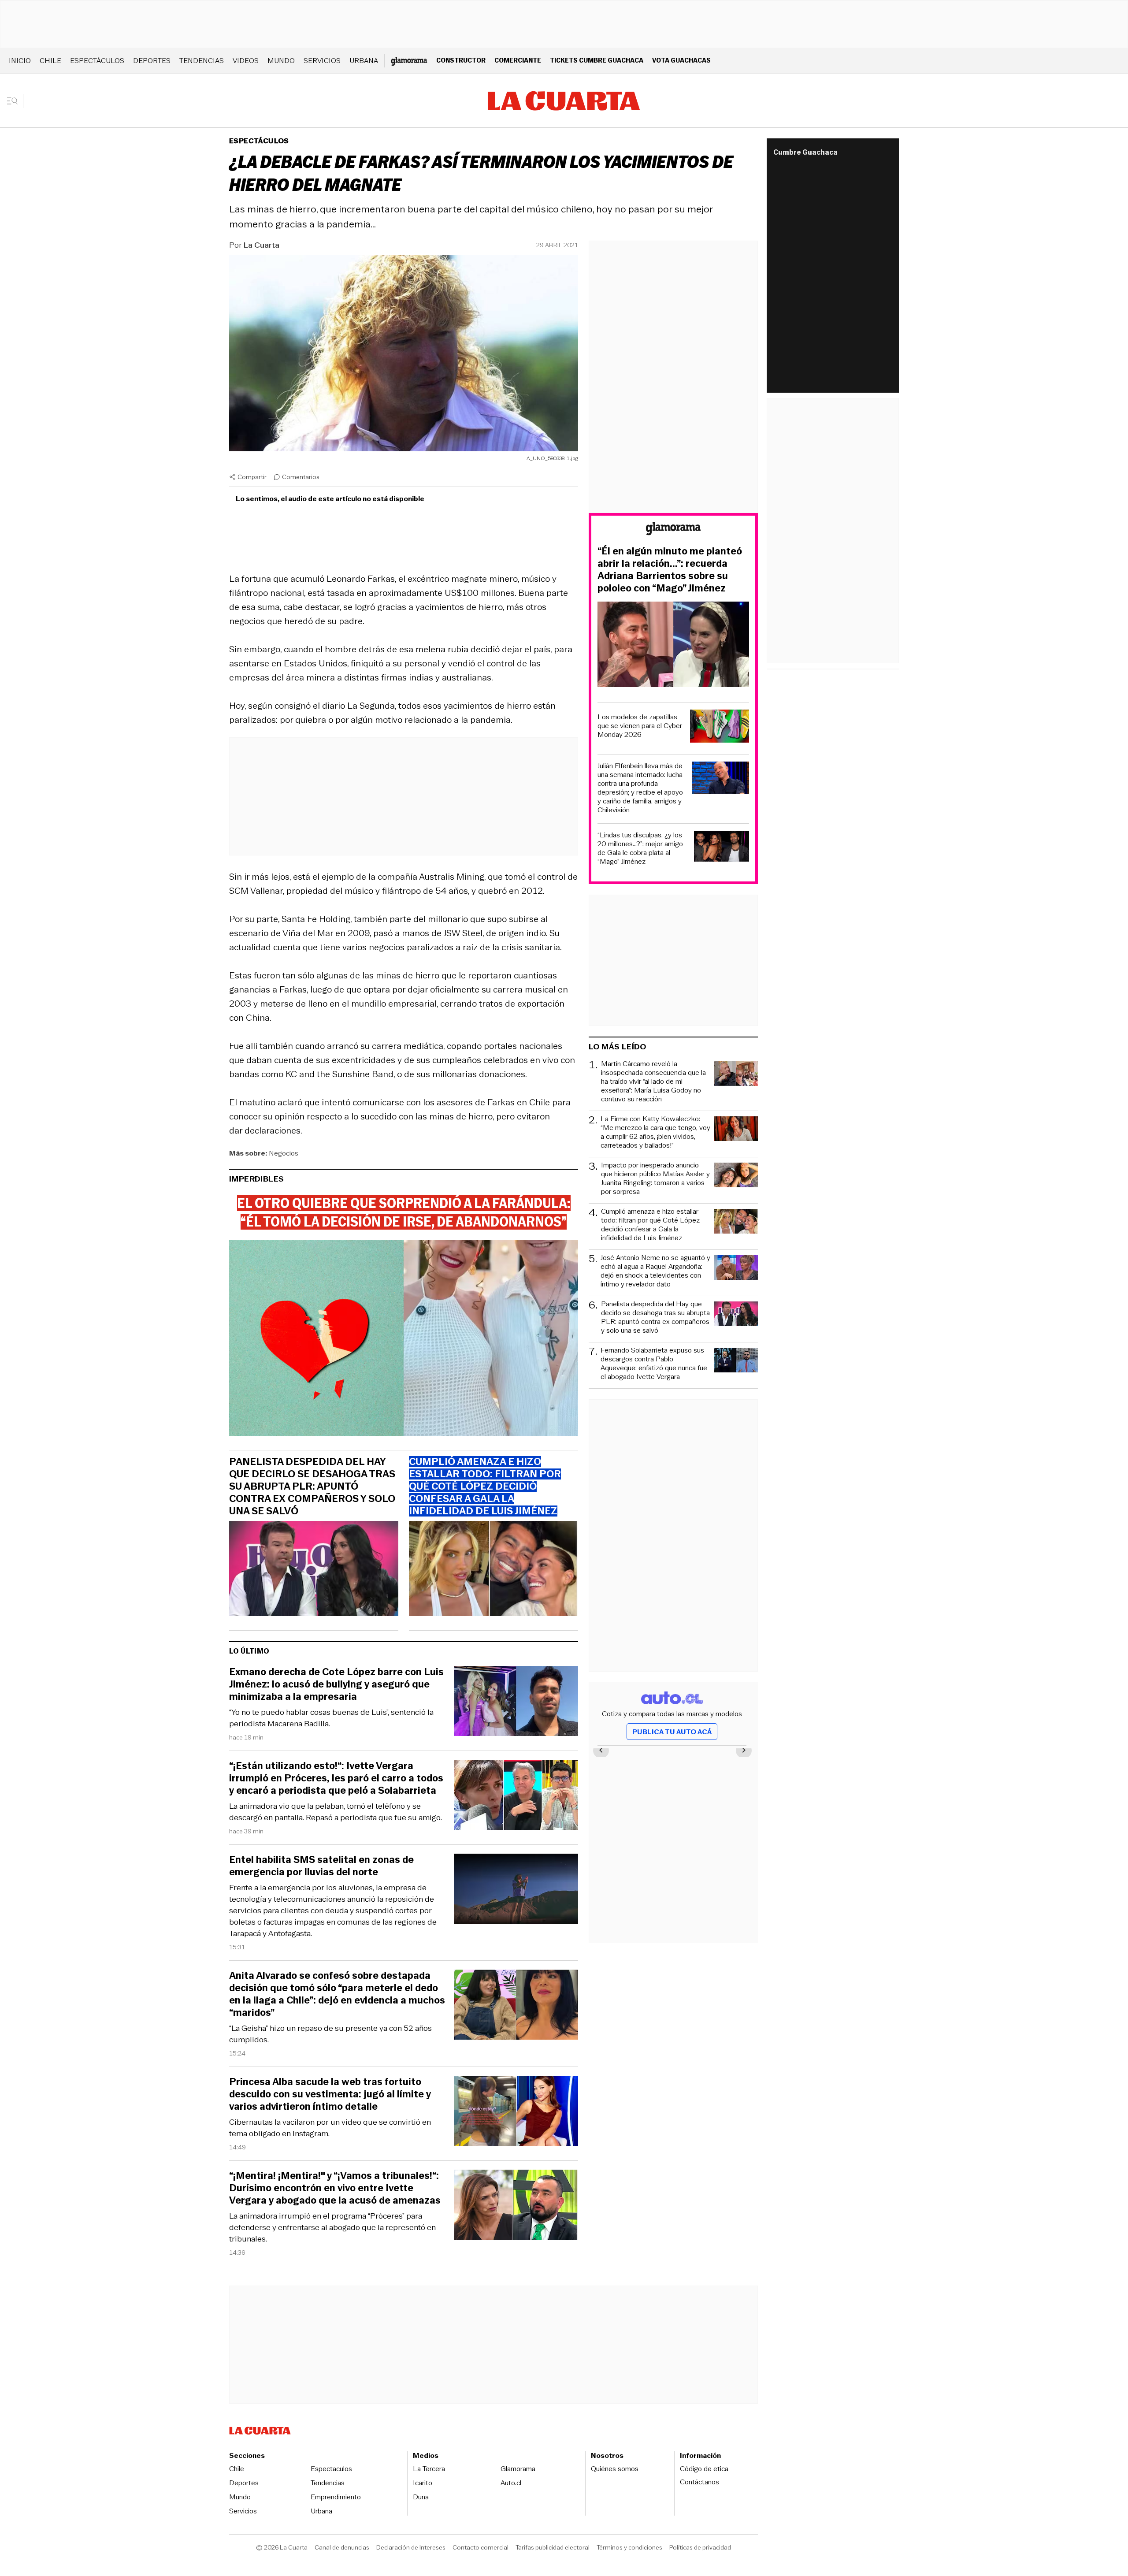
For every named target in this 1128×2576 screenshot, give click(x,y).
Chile (50, 61)
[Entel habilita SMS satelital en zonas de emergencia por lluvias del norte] (516, 1890)
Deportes (152, 61)
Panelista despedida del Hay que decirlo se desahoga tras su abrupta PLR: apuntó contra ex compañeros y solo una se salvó (312, 1487)
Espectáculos (97, 61)
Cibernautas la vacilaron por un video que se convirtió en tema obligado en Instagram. (330, 2128)
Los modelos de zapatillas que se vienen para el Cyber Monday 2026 (640, 726)
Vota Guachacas (681, 60)
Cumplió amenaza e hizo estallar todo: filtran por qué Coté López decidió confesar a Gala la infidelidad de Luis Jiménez (650, 1225)
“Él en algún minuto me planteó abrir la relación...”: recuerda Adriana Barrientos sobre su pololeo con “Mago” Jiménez (670, 570)
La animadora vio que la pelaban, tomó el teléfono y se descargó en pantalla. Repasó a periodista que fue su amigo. (336, 1812)
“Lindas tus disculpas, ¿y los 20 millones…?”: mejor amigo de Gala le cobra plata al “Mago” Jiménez (640, 848)
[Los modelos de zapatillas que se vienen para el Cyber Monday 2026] (720, 727)
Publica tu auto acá (672, 1732)
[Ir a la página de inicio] (564, 101)
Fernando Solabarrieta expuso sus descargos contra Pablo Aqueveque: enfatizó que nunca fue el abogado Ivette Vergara (654, 1364)
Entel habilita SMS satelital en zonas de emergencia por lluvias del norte (321, 1866)
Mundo (281, 61)
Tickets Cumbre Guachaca (597, 60)
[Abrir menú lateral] (15, 101)
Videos (246, 61)
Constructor (461, 60)
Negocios (284, 1153)
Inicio (20, 61)
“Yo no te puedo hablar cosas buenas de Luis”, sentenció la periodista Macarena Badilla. (331, 1718)
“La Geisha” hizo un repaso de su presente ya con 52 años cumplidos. (330, 2034)
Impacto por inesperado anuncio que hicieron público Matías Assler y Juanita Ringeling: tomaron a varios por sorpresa (655, 1178)
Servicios (322, 61)
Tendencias (202, 61)
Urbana (364, 61)
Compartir (252, 477)
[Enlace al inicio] (673, 530)
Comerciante (518, 60)
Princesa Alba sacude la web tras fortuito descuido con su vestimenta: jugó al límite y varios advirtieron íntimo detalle (330, 2094)
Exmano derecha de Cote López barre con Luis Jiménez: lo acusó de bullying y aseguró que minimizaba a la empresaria (336, 1684)
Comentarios (301, 477)
